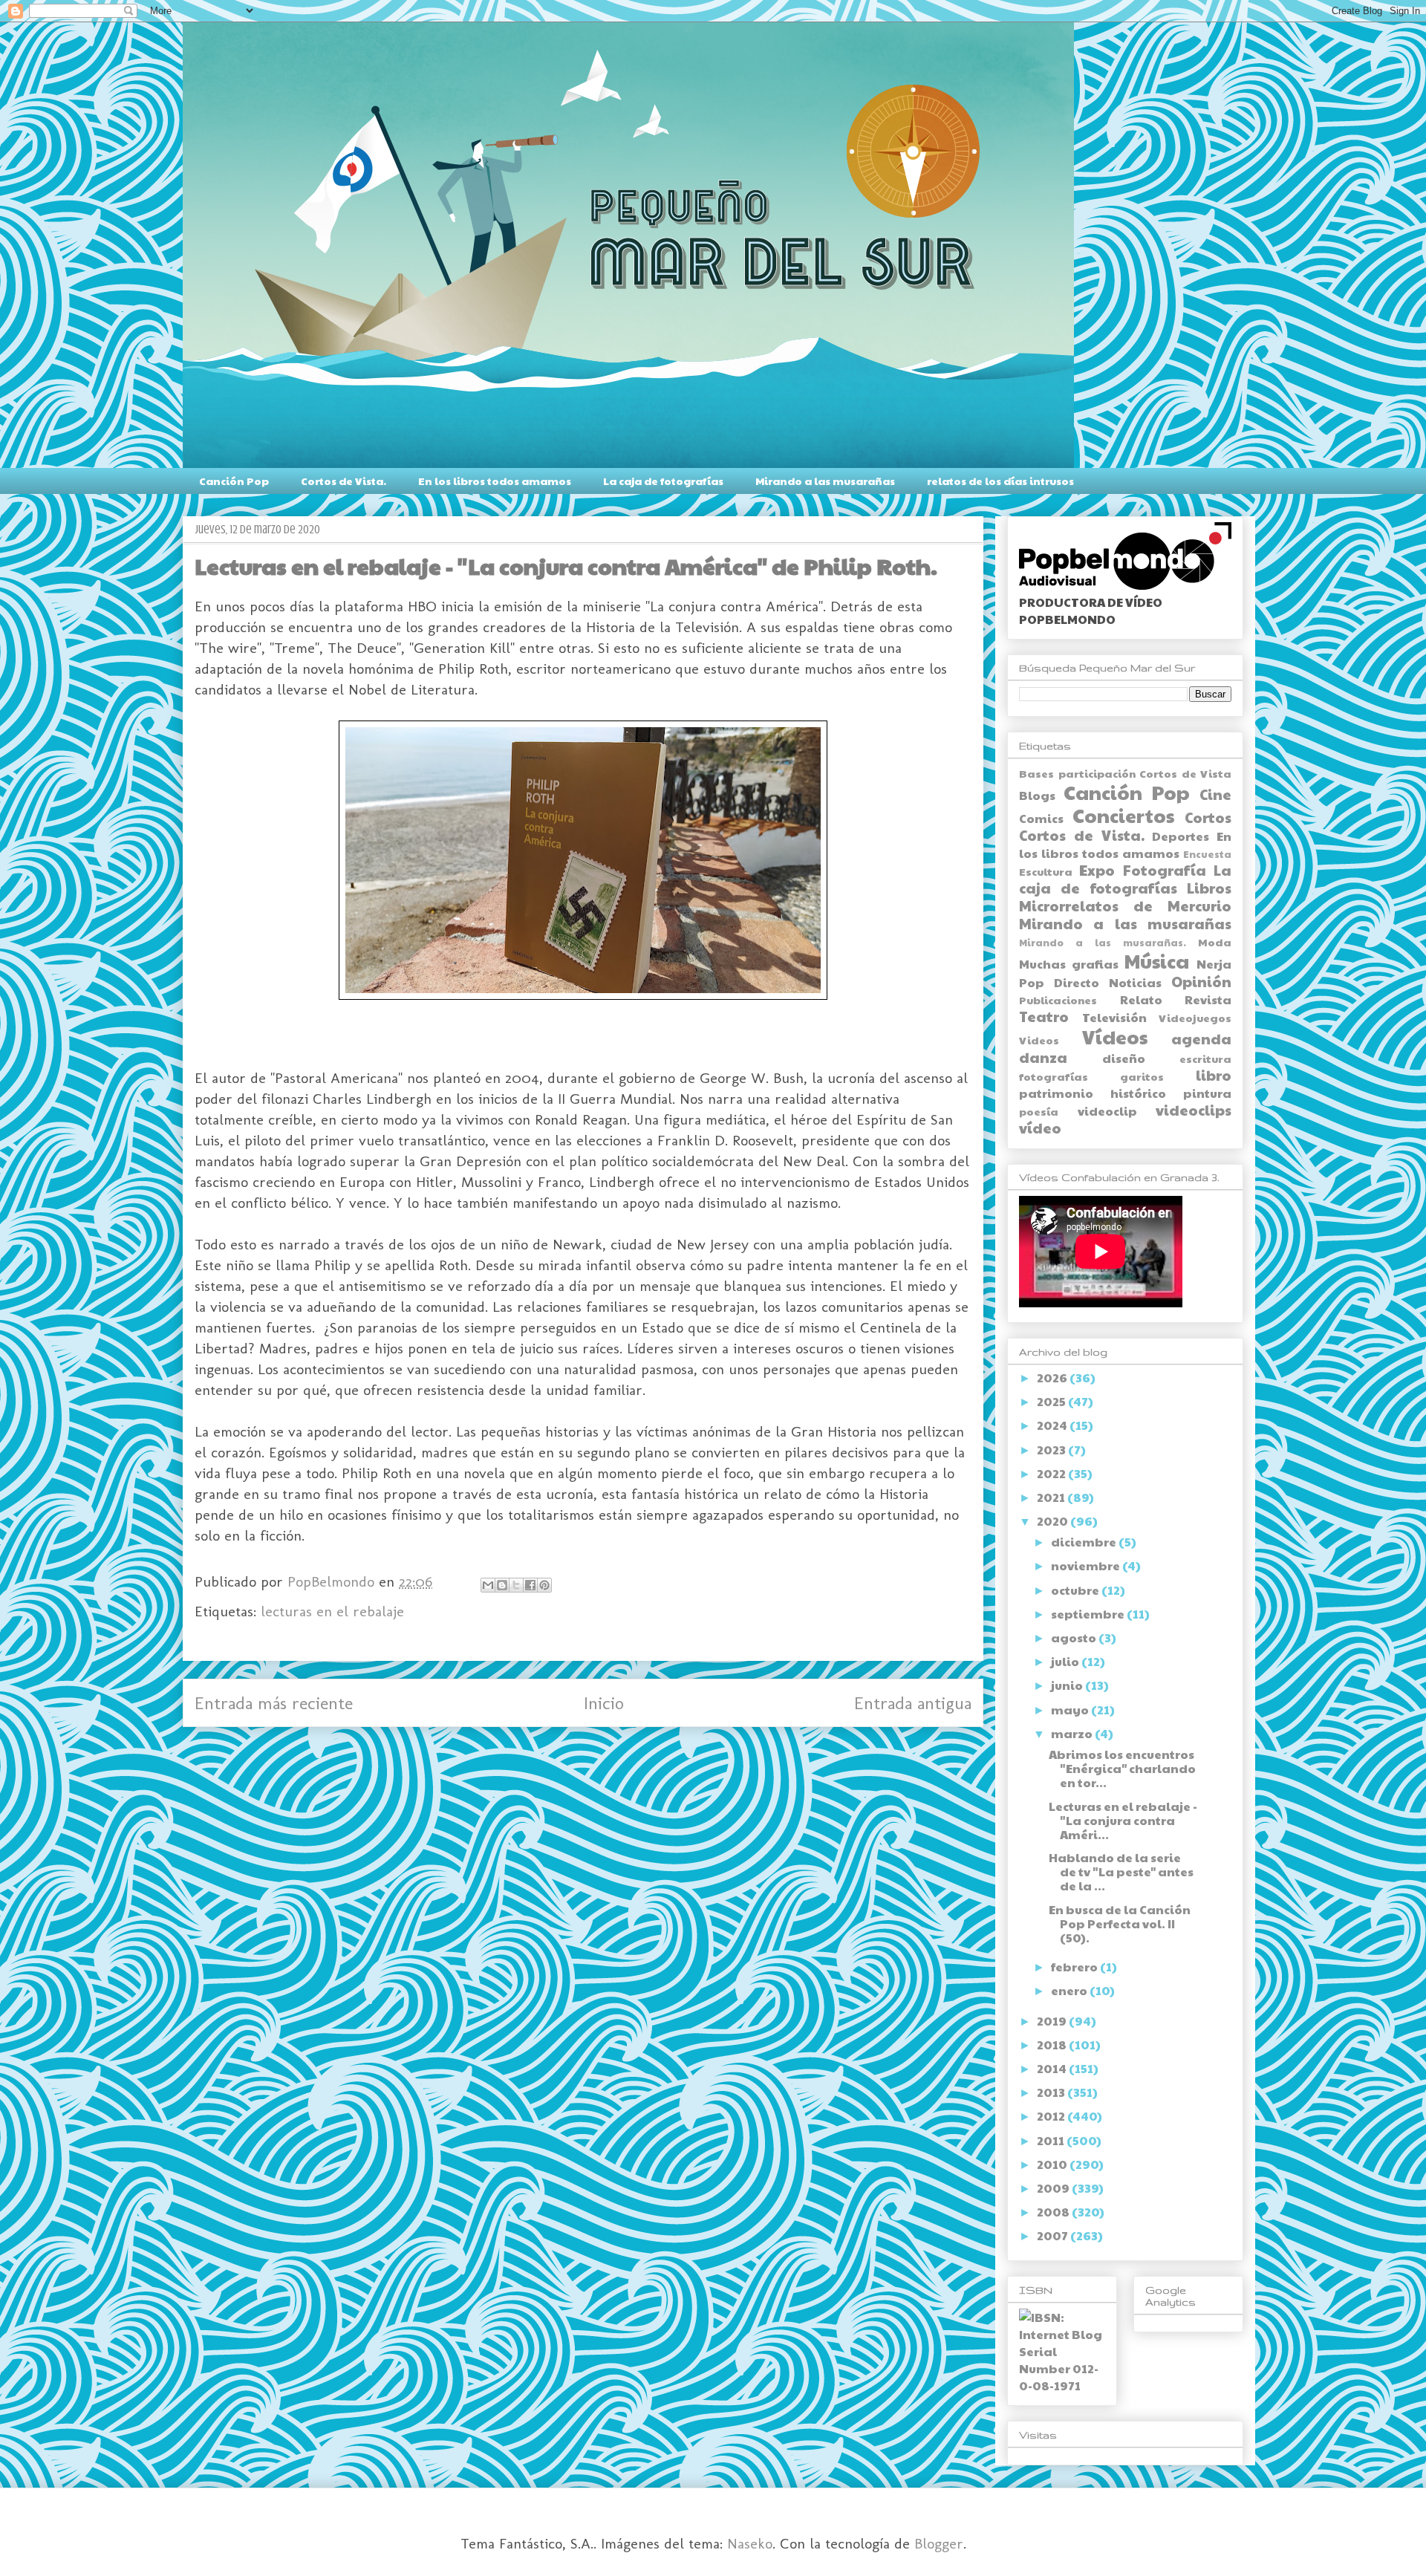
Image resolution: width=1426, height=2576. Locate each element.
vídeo (1040, 1128)
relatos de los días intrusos (1000, 481)
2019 (1053, 2021)
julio (1066, 1661)
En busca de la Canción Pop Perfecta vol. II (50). (1120, 1923)
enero (1070, 1990)
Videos (1039, 1040)
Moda (1215, 942)
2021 (1052, 1497)
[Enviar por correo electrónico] (488, 1585)
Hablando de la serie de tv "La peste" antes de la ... (1121, 1871)
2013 (1052, 2092)
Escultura (1046, 871)
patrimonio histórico (1093, 1093)
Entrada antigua (913, 1703)
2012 (1052, 2116)
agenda (1201, 1038)
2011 (1052, 2140)
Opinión (1201, 981)
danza (1043, 1057)
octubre (1076, 1590)
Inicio (604, 1703)
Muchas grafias (1069, 964)
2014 (1053, 2068)
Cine (1215, 794)
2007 (1054, 2235)
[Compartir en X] (516, 1585)
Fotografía (1165, 870)
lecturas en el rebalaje (332, 1611)
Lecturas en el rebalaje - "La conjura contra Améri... (1123, 1820)
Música (1157, 961)
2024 (1053, 1425)
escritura (1205, 1058)
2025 (1052, 1401)
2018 (1053, 2045)
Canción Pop (234, 481)
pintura (1207, 1093)
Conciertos (1123, 815)
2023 (1052, 1450)
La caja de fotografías (663, 481)
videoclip (1107, 1111)
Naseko (750, 2543)
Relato (1141, 999)
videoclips (1194, 1110)
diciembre (1085, 1542)
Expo (1097, 870)
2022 (1052, 1473)
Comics (1041, 818)
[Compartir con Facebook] (530, 1585)
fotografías (1054, 1076)
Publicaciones (1058, 1000)
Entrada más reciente (274, 1703)
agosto (1075, 1637)
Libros (1209, 888)
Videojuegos (1195, 1018)
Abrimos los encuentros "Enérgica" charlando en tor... (1122, 1768)
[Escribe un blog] (502, 1585)
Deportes (1181, 836)
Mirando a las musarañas (825, 481)
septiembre (1089, 1614)
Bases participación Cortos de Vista (1125, 773)
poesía (1039, 1111)
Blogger (939, 2543)
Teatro (1044, 1016)
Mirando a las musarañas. (1103, 943)
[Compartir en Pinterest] (544, 1585)
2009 (1054, 2188)
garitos (1142, 1076)
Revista (1208, 999)
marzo (1073, 1733)
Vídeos (1115, 1037)
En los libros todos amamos (495, 481)
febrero (1075, 1967)
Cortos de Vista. (344, 481)
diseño (1124, 1058)
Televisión (1114, 1017)
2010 (1053, 2164)
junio (1068, 1685)
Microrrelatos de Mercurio (1125, 905)
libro (1214, 1075)
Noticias (1135, 982)
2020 (1054, 1521)
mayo (1071, 1710)
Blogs (1037, 795)
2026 (1053, 1378)
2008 (1054, 2212)
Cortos (1208, 817)
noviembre (1087, 1565)
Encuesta (1207, 854)
